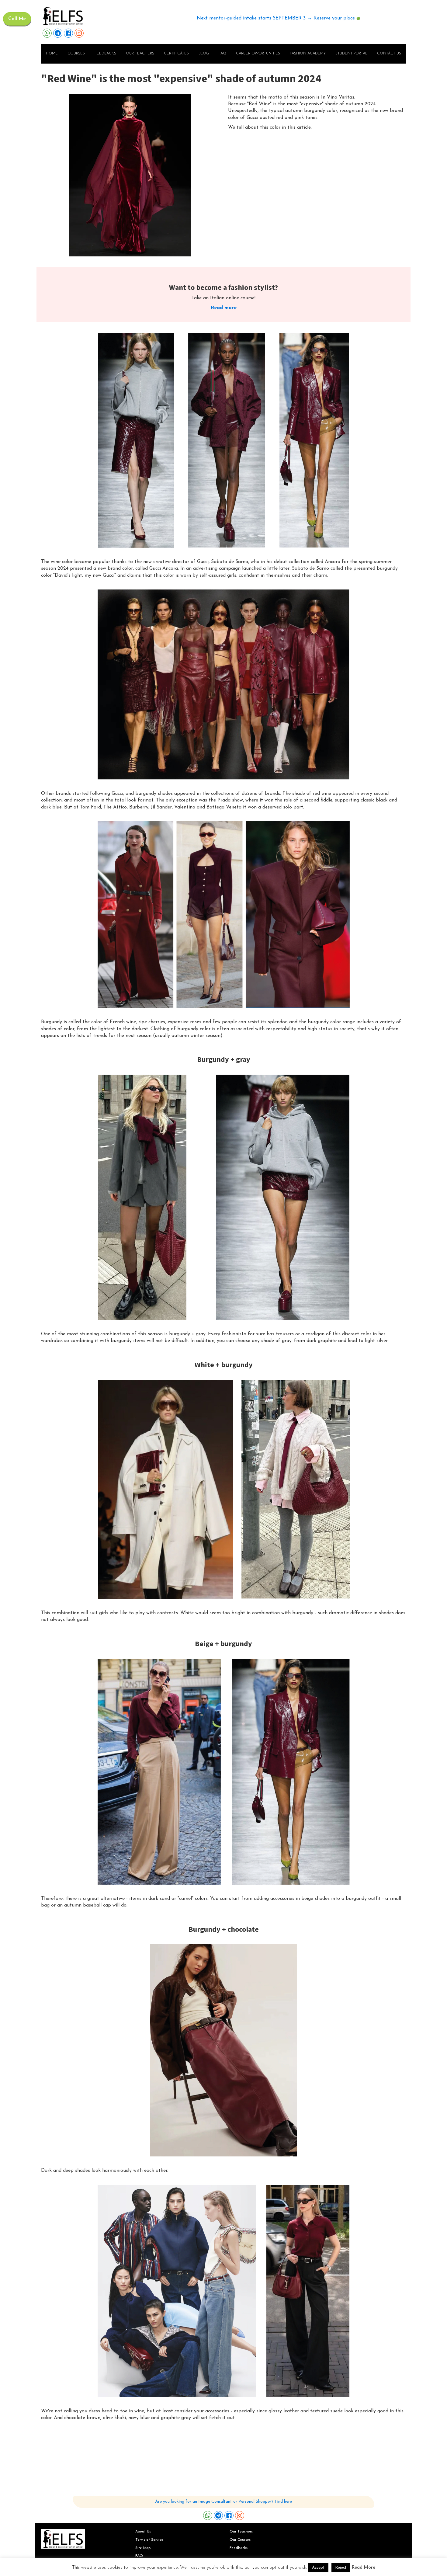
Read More (364, 2568)
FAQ (222, 54)
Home (52, 54)
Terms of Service (149, 2540)
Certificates (176, 54)
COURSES (76, 54)
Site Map (143, 2548)
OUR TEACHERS (140, 54)
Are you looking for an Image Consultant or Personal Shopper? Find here (223, 2502)
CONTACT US (389, 54)
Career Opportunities (258, 54)
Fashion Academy (308, 54)
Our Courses (240, 2540)
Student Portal (351, 54)
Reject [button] (341, 2568)
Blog (204, 54)
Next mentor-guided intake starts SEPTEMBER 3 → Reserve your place (276, 18)
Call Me (17, 19)
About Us (143, 2532)
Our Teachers (241, 2532)
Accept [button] (318, 2568)
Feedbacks (105, 54)
